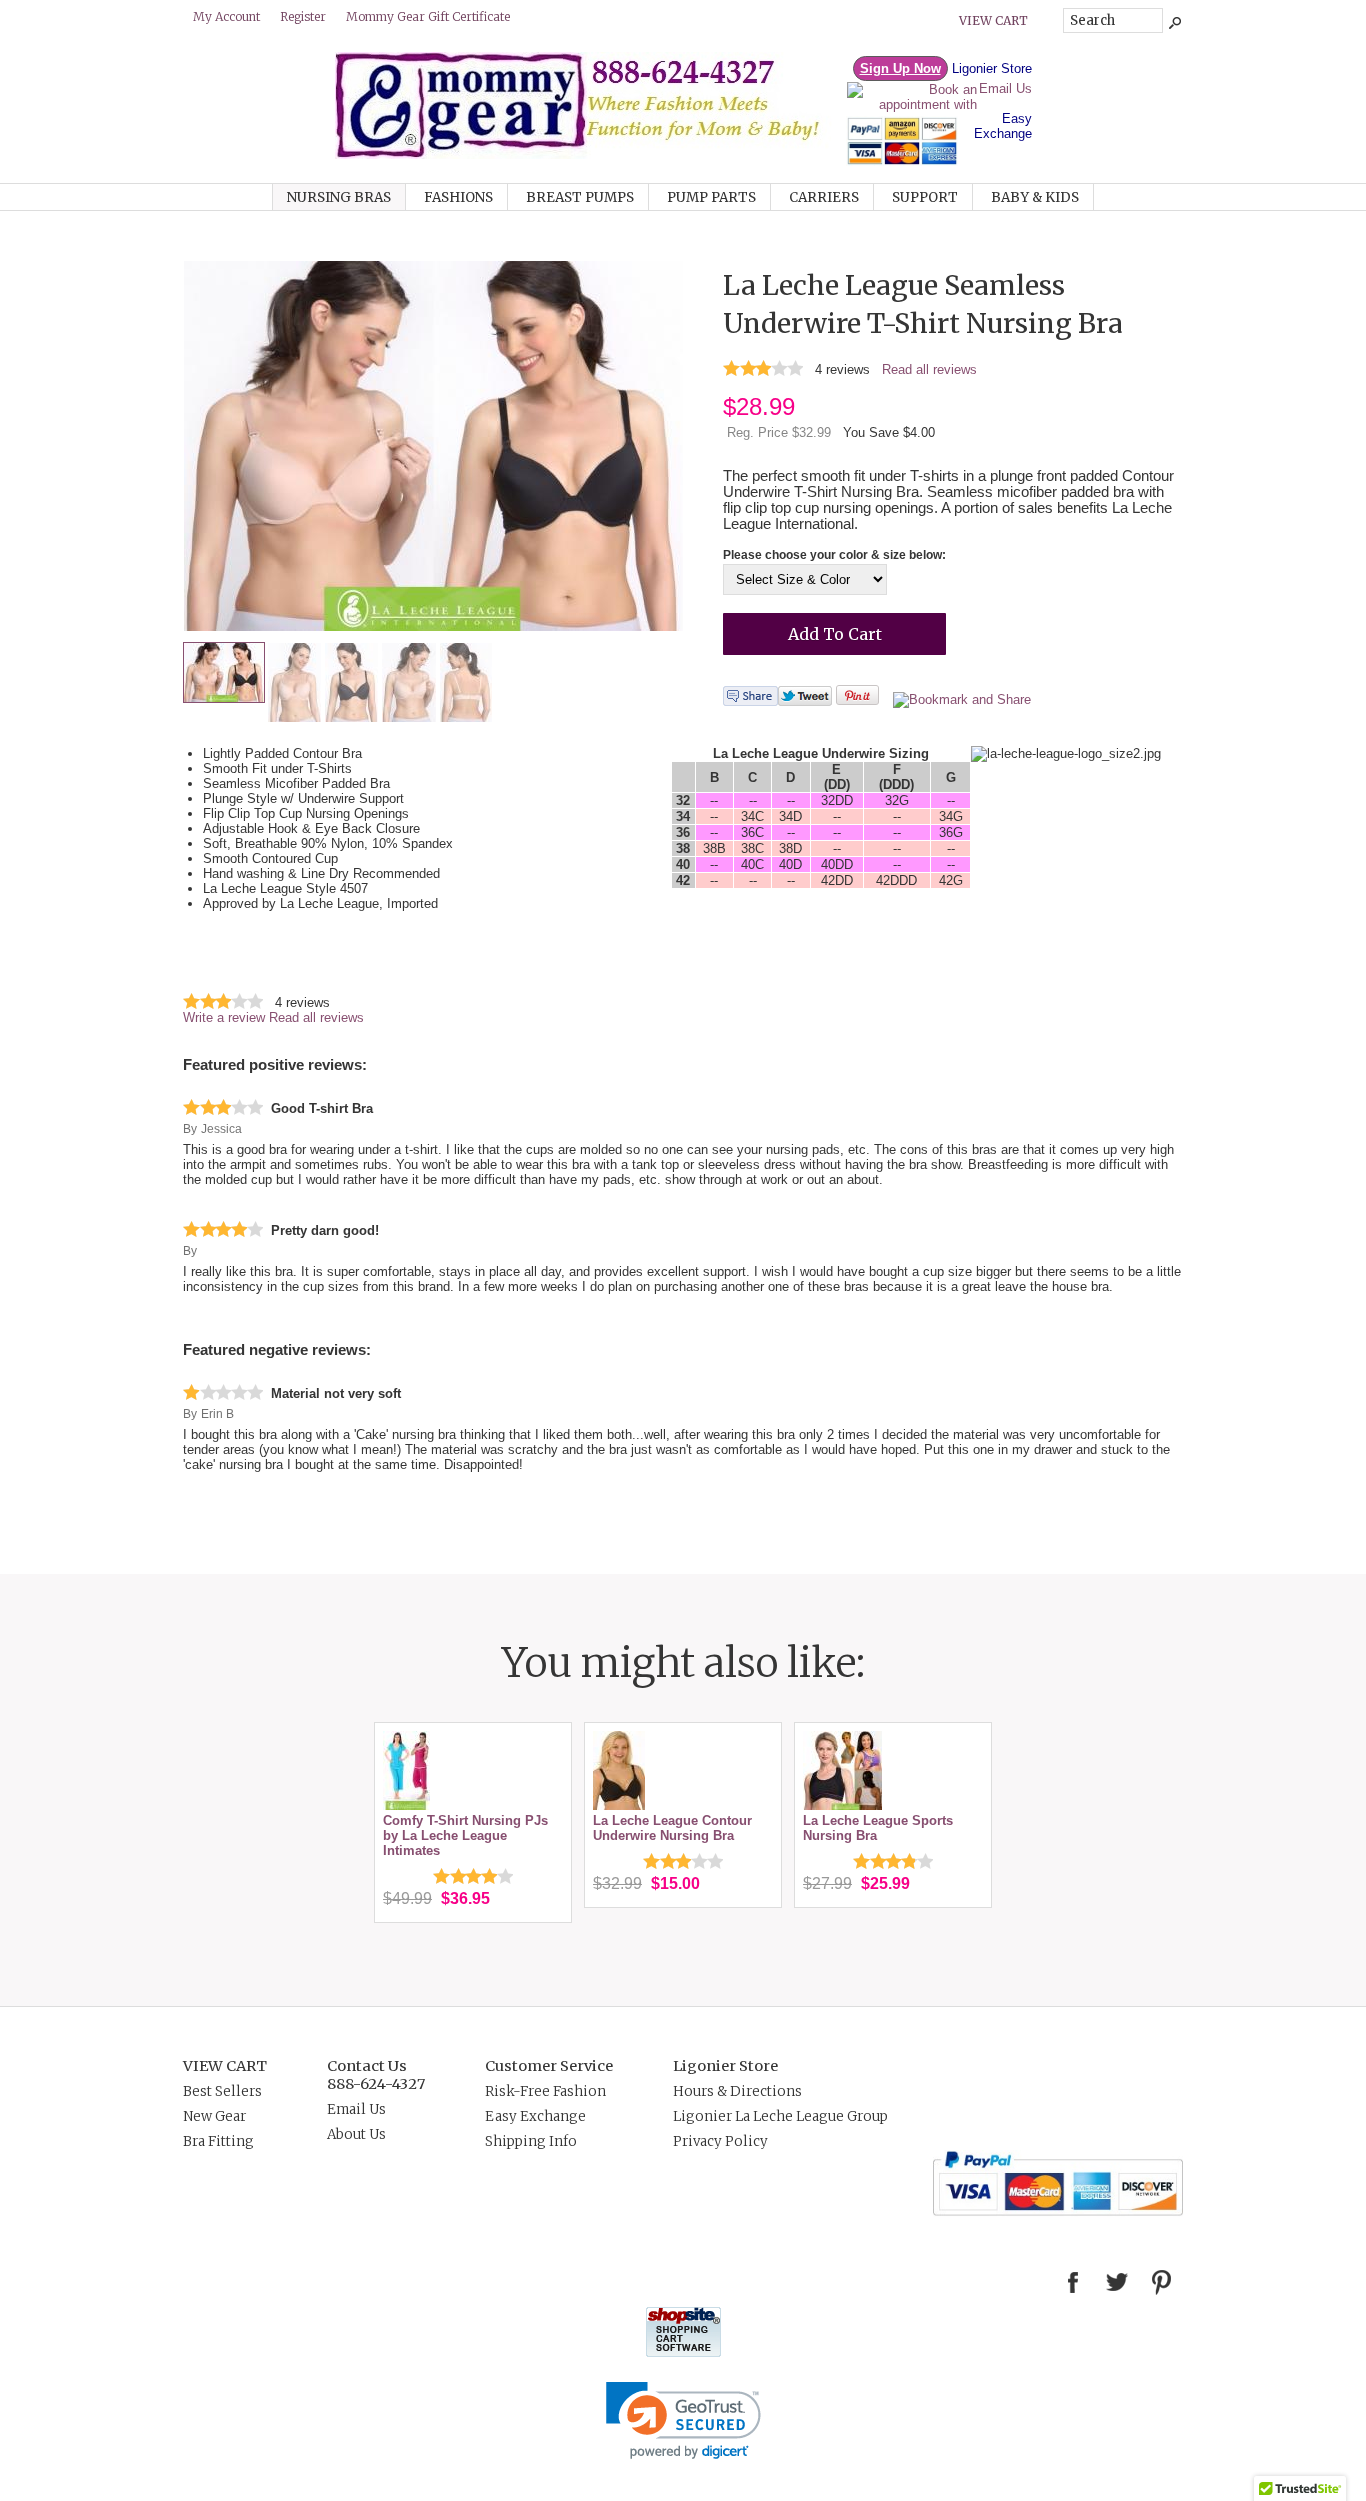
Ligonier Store (992, 68)
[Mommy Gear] (590, 154)
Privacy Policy (720, 2141)
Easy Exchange (1003, 126)
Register (303, 16)
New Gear (214, 2116)
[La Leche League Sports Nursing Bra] (842, 1805)
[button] (683, 2420)
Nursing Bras (339, 197)
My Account (226, 16)
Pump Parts (711, 197)
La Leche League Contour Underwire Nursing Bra (672, 1828)
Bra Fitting (218, 2141)
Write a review (224, 1017)
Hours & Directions (737, 2091)
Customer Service (549, 2066)
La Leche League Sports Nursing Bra (878, 1828)
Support (925, 197)
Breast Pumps (580, 197)
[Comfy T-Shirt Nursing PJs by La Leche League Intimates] (406, 1805)
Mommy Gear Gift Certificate (428, 16)
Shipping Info (531, 2141)
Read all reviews (929, 369)
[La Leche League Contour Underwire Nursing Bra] (619, 1805)
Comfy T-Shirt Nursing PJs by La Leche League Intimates (465, 1835)
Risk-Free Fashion (545, 2091)
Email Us (1005, 88)
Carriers (824, 197)
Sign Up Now (900, 68)
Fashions (458, 197)
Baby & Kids (1035, 197)
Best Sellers (222, 2091)
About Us (356, 2134)
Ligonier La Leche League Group (780, 2116)
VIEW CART (225, 2066)
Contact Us (367, 2066)
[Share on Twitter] (805, 701)
